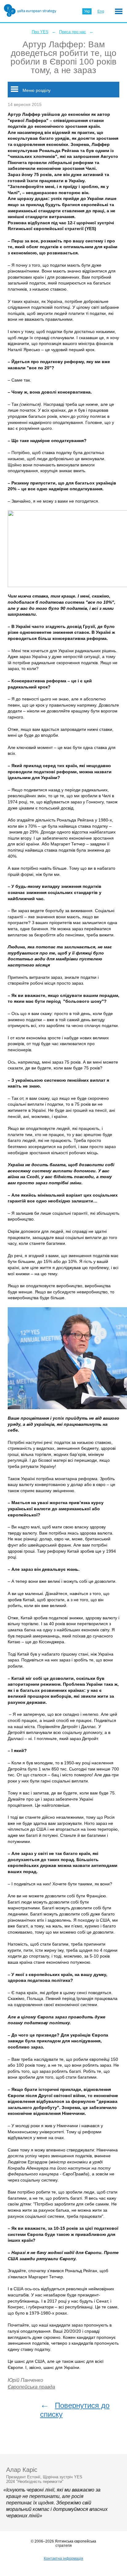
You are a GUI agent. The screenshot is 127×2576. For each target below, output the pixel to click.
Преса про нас (73, 32)
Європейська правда (31, 2387)
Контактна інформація (63, 2558)
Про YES (40, 32)
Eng (101, 11)
